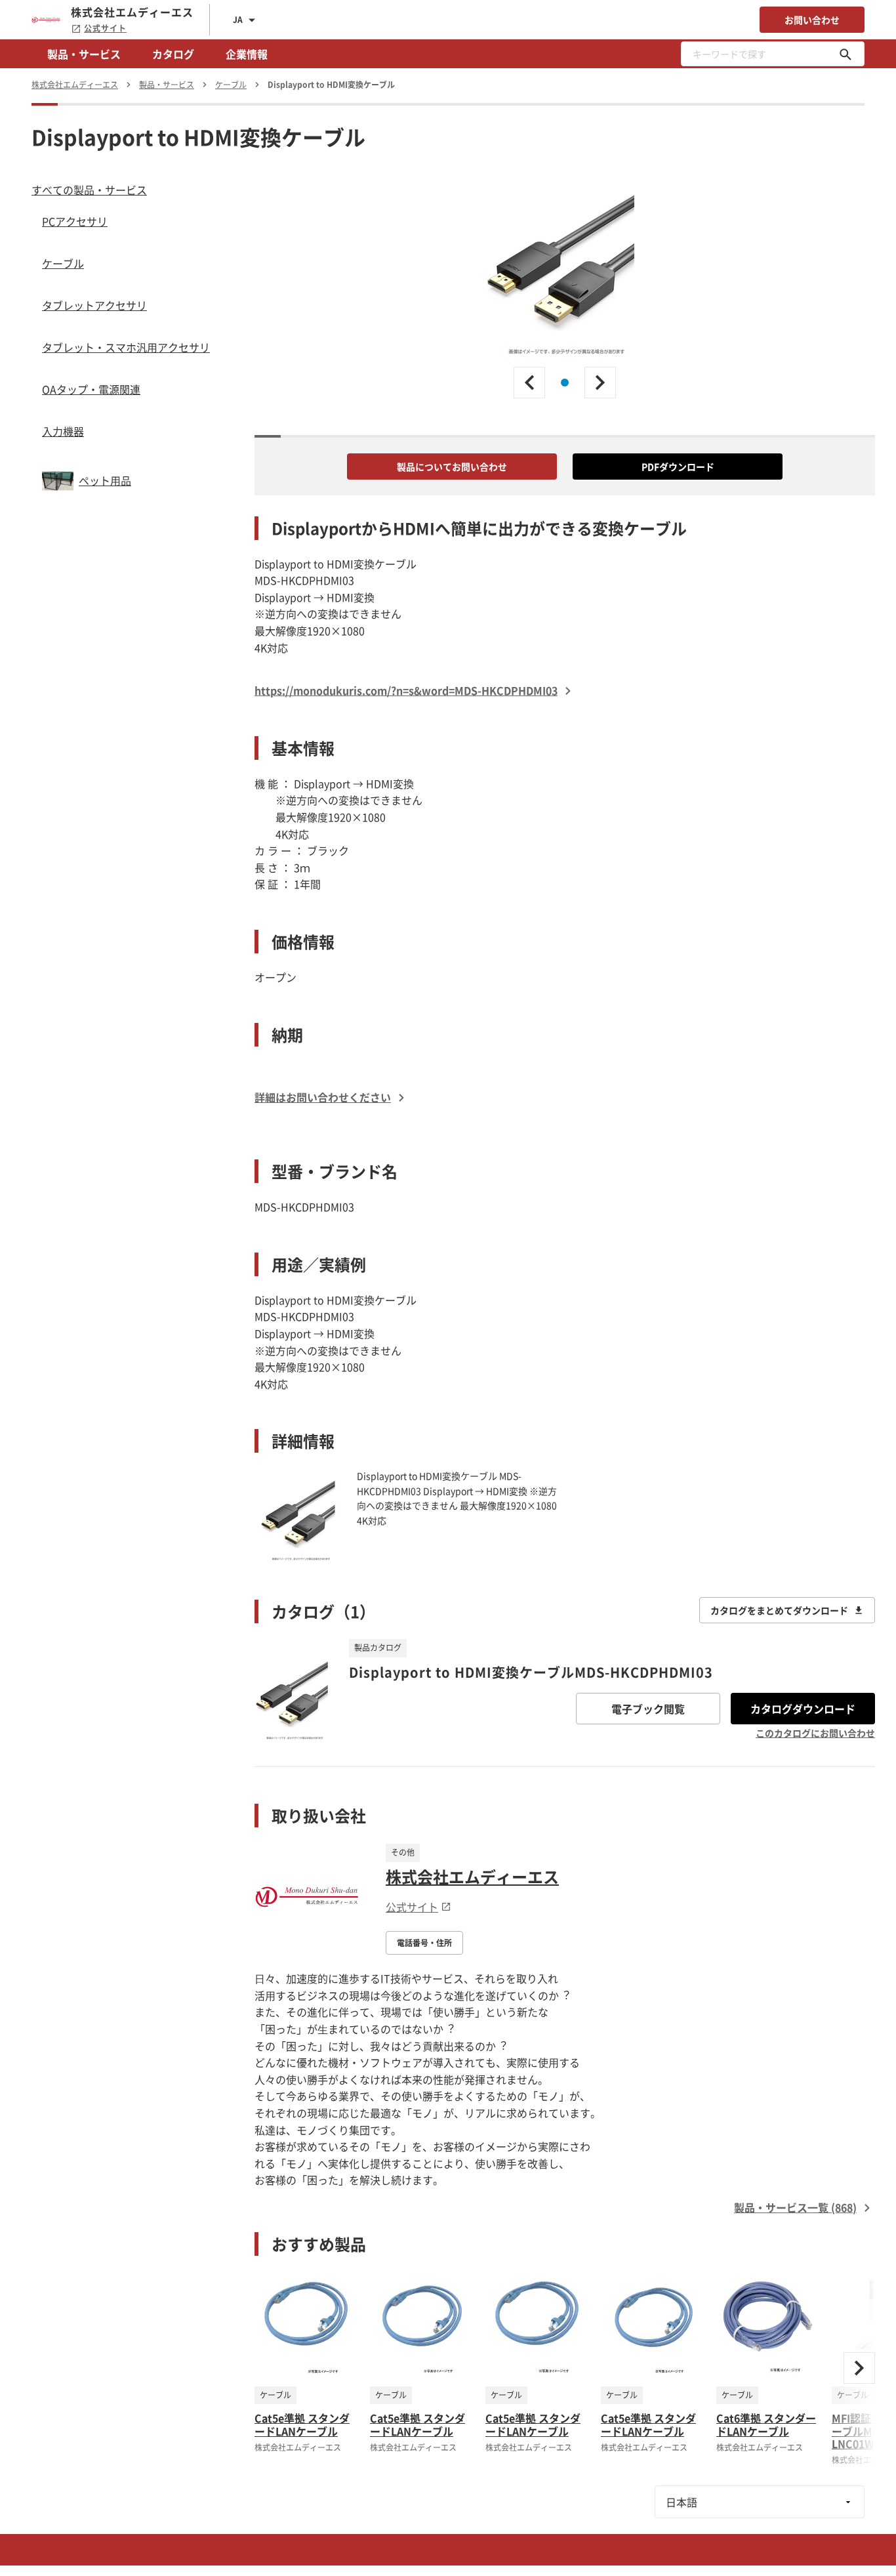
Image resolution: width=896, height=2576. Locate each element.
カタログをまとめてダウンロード (779, 1610)
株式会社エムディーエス (472, 1877)
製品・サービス (84, 54)
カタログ (173, 54)
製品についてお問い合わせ (452, 467)
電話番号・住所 (424, 1943)
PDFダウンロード (678, 467)
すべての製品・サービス (89, 190)
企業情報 (247, 54)
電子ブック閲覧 (648, 1709)
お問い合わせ (812, 20)
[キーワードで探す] (845, 54)
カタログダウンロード (803, 1709)
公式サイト (105, 28)
